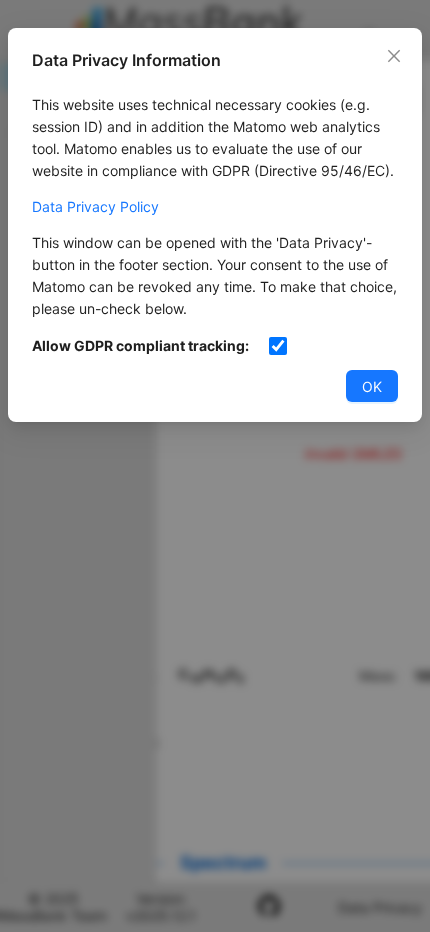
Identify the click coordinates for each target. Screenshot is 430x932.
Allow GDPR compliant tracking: (140, 345)
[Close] (394, 56)
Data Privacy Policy (95, 206)
